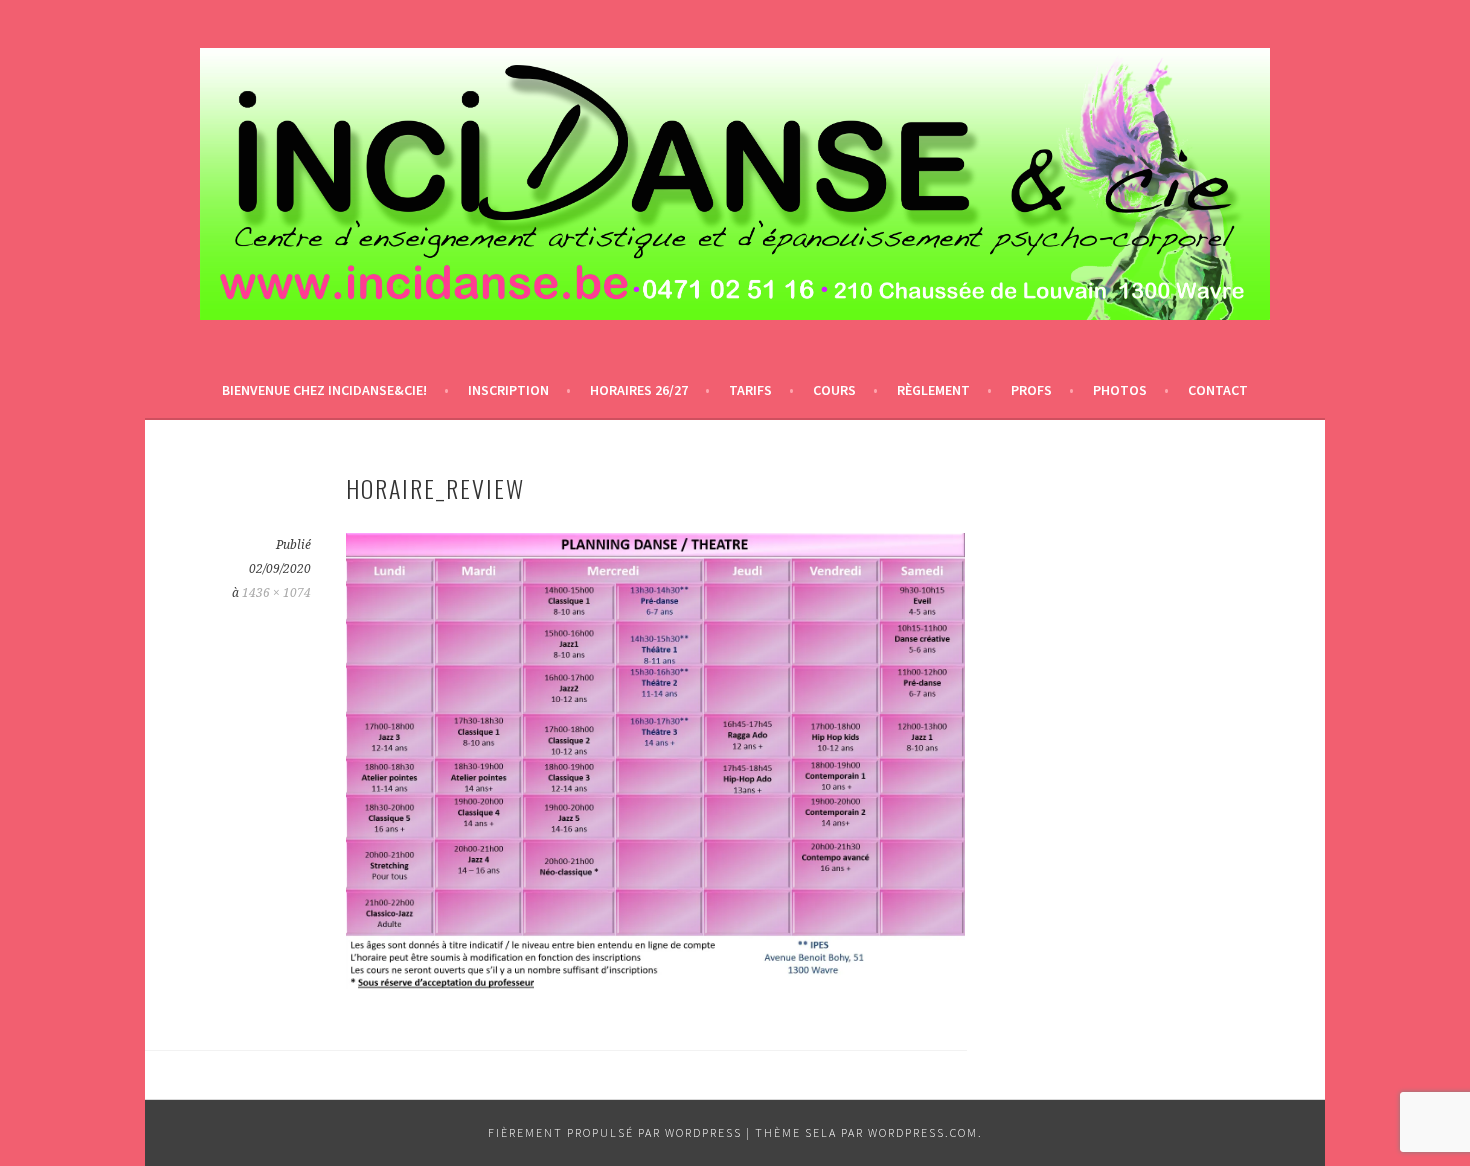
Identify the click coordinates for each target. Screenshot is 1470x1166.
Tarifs (750, 390)
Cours (834, 390)
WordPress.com (923, 1132)
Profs (1031, 390)
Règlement (933, 390)
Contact (1218, 390)
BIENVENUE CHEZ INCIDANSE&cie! (324, 390)
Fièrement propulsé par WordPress (615, 1132)
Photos (1120, 390)
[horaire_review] (655, 990)
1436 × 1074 (276, 593)
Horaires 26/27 (639, 390)
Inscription (508, 390)
